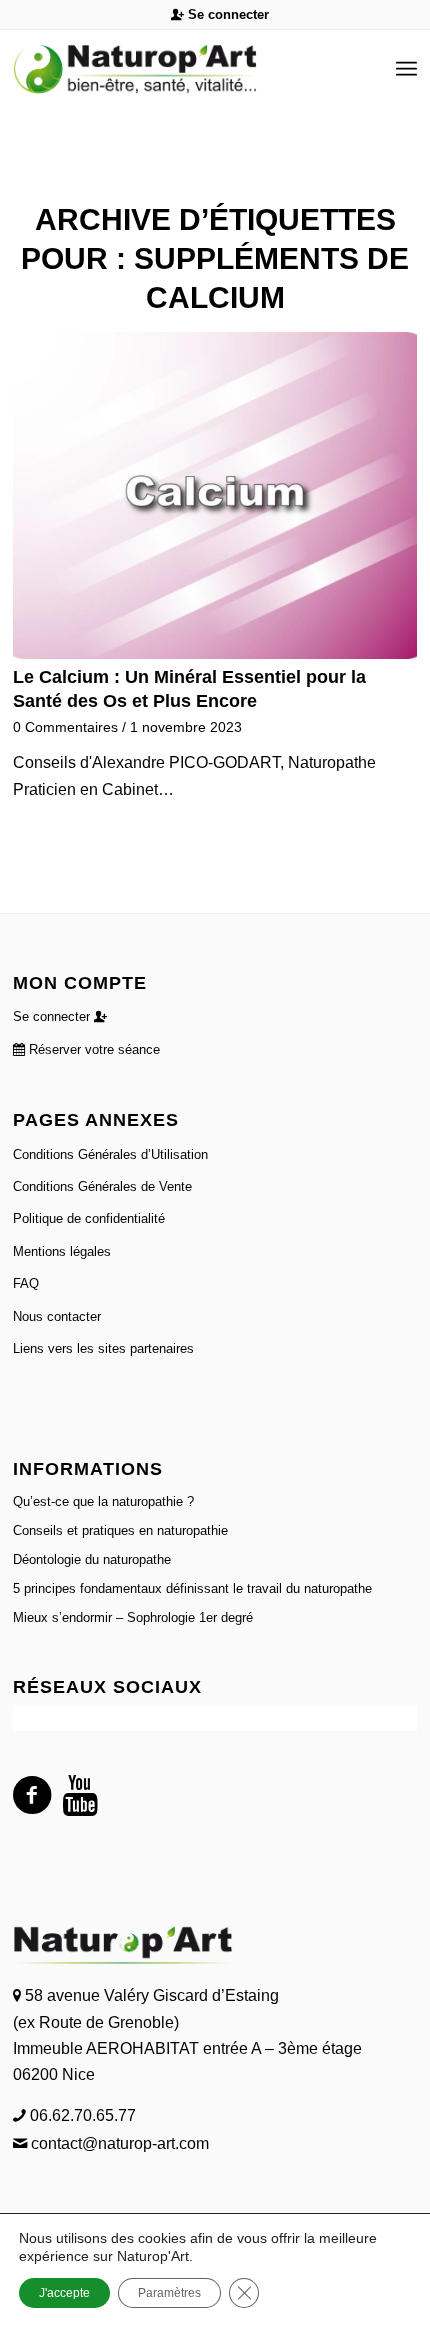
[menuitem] (220, 15)
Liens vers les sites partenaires (103, 1348)
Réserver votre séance (92, 1049)
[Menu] (406, 69)
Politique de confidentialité (89, 1218)
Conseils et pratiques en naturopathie (120, 1530)
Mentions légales (62, 1251)
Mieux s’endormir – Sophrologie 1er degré (133, 1617)
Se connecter (226, 14)
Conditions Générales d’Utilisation (110, 1154)
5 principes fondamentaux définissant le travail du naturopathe (192, 1588)
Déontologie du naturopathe (92, 1559)
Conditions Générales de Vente (102, 1186)
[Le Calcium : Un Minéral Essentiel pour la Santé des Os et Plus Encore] (215, 495)
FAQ (26, 1283)
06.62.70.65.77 (81, 2115)
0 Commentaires (65, 727)
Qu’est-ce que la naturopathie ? (103, 1501)
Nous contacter (57, 1316)
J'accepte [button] (64, 2293)
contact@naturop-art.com (118, 2143)
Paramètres (169, 2293)
